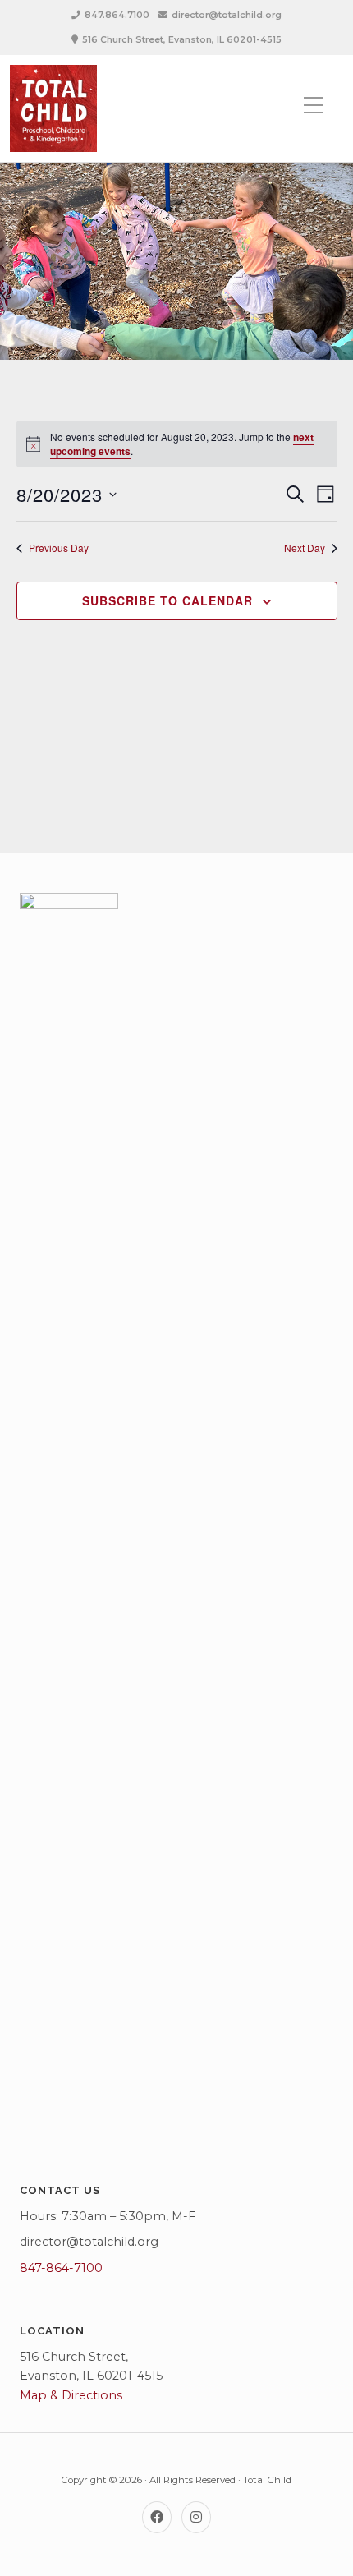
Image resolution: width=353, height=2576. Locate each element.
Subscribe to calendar (167, 600)
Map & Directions (71, 2395)
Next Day (305, 548)
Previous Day (59, 548)
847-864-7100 (61, 2268)
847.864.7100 (117, 15)
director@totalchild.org (227, 15)
